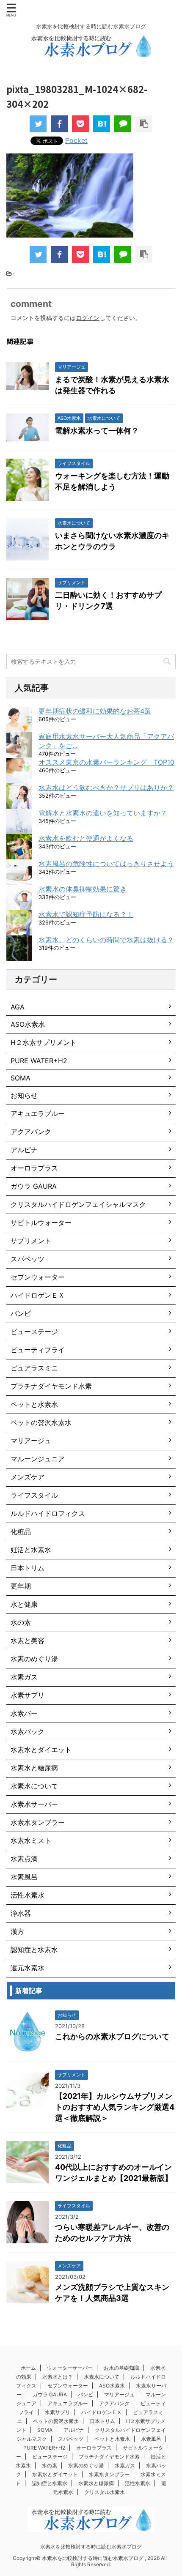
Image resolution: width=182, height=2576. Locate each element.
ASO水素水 (28, 1024)
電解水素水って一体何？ (97, 431)
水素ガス (24, 1677)
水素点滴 (24, 1859)
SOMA (21, 1078)
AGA (18, 1007)
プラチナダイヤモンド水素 (51, 1386)
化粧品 (21, 1531)
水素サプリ (28, 1695)
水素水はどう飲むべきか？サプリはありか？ (106, 788)
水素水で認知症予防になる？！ (86, 914)
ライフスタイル (34, 1495)
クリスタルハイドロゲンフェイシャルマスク (78, 1204)
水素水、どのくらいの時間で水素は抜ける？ (106, 940)
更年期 (21, 1586)
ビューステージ (34, 1332)
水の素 (21, 1622)
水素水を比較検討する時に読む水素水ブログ (91, 2547)
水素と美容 (28, 1641)
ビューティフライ (38, 1350)
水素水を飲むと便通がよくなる (86, 838)
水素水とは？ (58, 2377)
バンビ (21, 1313)
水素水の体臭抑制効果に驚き (83, 889)
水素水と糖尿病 (34, 1768)
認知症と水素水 (34, 1950)
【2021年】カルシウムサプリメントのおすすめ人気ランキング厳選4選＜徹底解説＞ (115, 2107)
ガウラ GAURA (34, 1186)
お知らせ (24, 1095)
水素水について (34, 1786)
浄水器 (21, 1913)
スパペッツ (28, 1259)
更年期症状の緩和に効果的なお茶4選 (95, 711)
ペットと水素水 (34, 1404)
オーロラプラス (34, 1168)
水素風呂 (24, 1877)
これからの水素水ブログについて (112, 2036)
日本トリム (28, 1568)
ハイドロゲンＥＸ (38, 1295)
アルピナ (24, 1150)
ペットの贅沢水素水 (41, 1422)
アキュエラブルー (38, 1113)
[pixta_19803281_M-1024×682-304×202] (102, 124)
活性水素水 (28, 1895)
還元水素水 (28, 1968)
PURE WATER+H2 (39, 1061)
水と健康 (24, 1604)
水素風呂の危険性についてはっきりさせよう (106, 864)
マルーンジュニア (38, 1459)
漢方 (17, 1931)
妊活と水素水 (31, 1550)
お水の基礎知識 (121, 2368)
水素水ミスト (31, 1840)
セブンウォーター (38, 1277)
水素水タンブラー (38, 1822)
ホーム (28, 2368)
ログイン (88, 318)
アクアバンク (31, 1132)
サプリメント (31, 1241)
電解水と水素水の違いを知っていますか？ (103, 813)
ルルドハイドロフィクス (48, 1513)
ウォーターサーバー (70, 2368)
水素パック (28, 1731)
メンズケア (28, 1477)
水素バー (24, 1713)
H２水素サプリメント (44, 1042)
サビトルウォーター (41, 1222)
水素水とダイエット (41, 1750)
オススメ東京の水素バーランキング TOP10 (106, 762)
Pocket (76, 140)
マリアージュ (31, 1441)
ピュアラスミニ (34, 1368)
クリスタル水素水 (105, 2492)
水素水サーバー (34, 1804)
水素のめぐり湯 (34, 1659)
